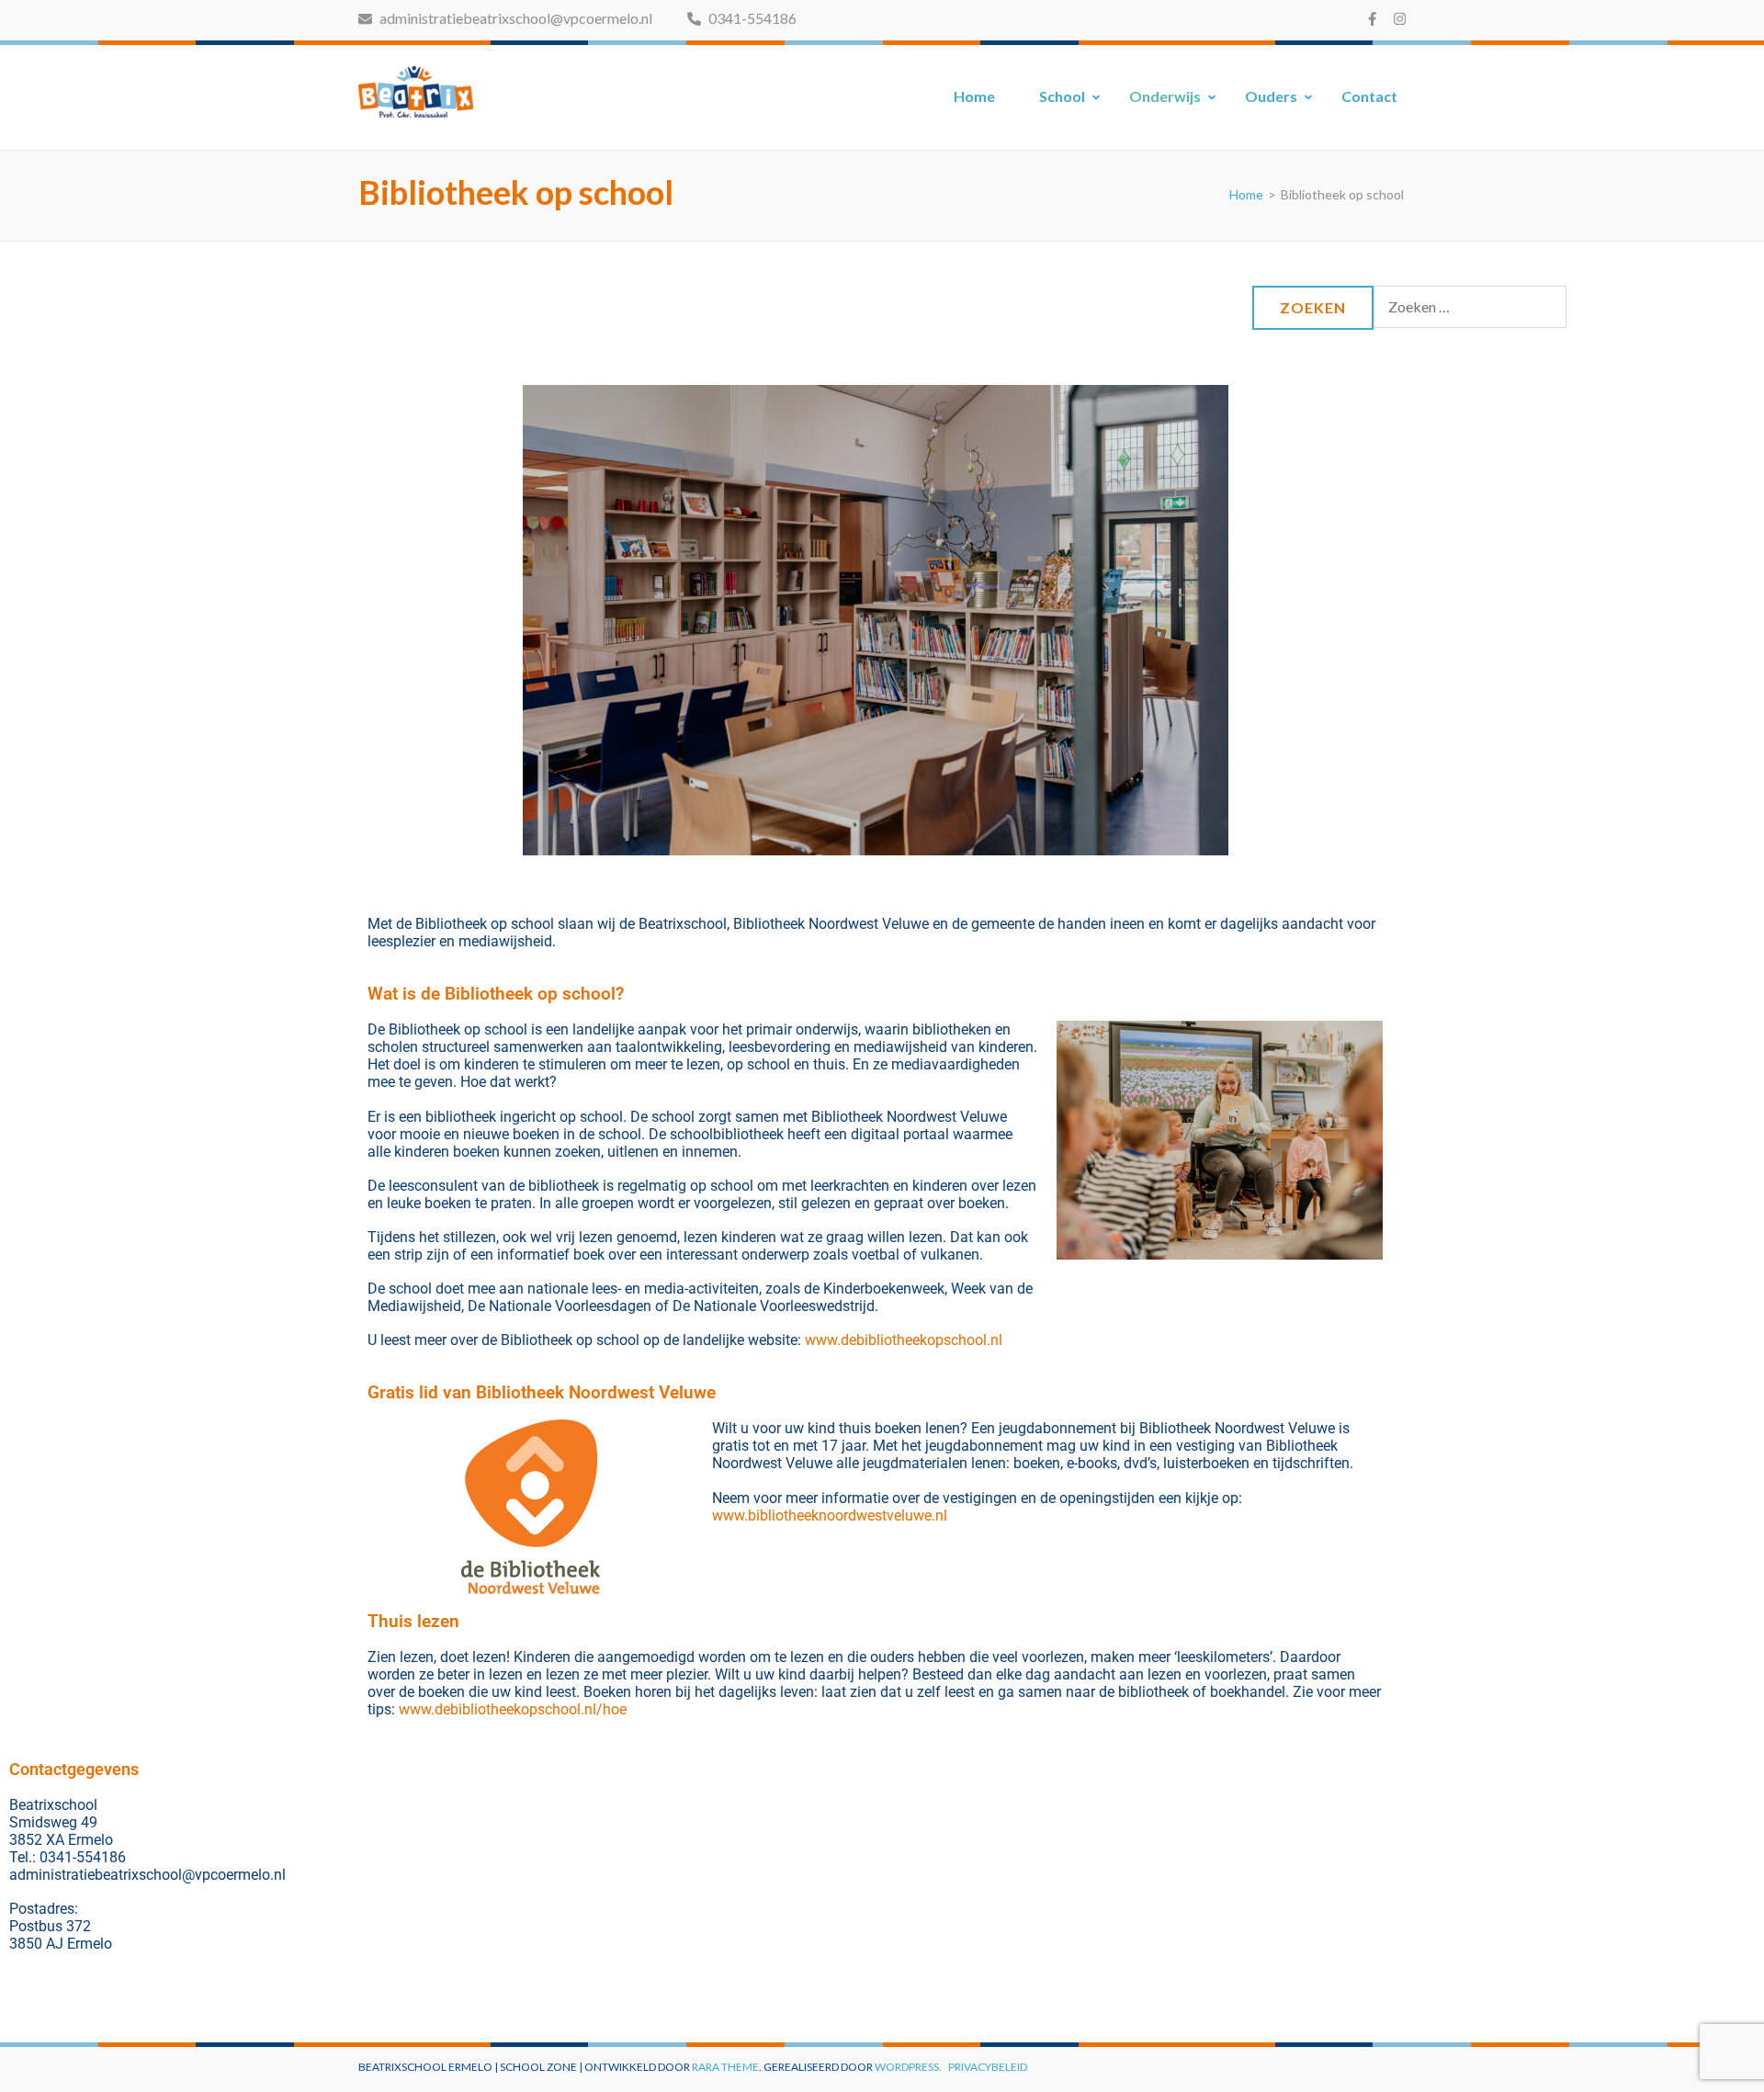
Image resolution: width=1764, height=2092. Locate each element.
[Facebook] (1372, 18)
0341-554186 (751, 18)
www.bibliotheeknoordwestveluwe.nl (830, 1515)
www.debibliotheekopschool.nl (904, 1340)
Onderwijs (1165, 96)
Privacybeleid (988, 2067)
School (1062, 96)
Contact (1369, 96)
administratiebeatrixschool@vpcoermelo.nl (514, 18)
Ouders (1271, 96)
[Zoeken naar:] (1470, 306)
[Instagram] (1400, 18)
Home (974, 96)
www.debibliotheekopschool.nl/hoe (513, 1709)
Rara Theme (725, 2067)
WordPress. (908, 2067)
